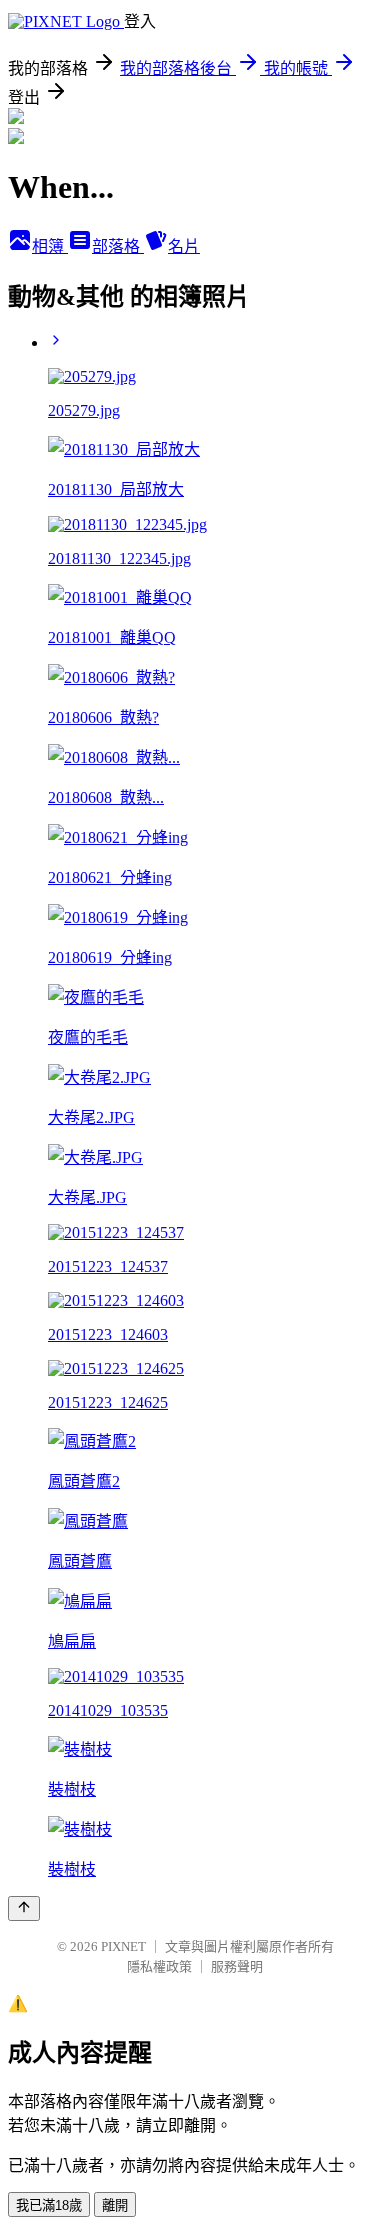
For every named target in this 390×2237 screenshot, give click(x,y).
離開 (115, 2205)
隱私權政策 (159, 1966)
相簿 (50, 246)
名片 (184, 246)
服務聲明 (237, 1966)
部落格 (118, 246)
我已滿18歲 (49, 2205)
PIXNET (123, 1946)
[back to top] (24, 1908)
